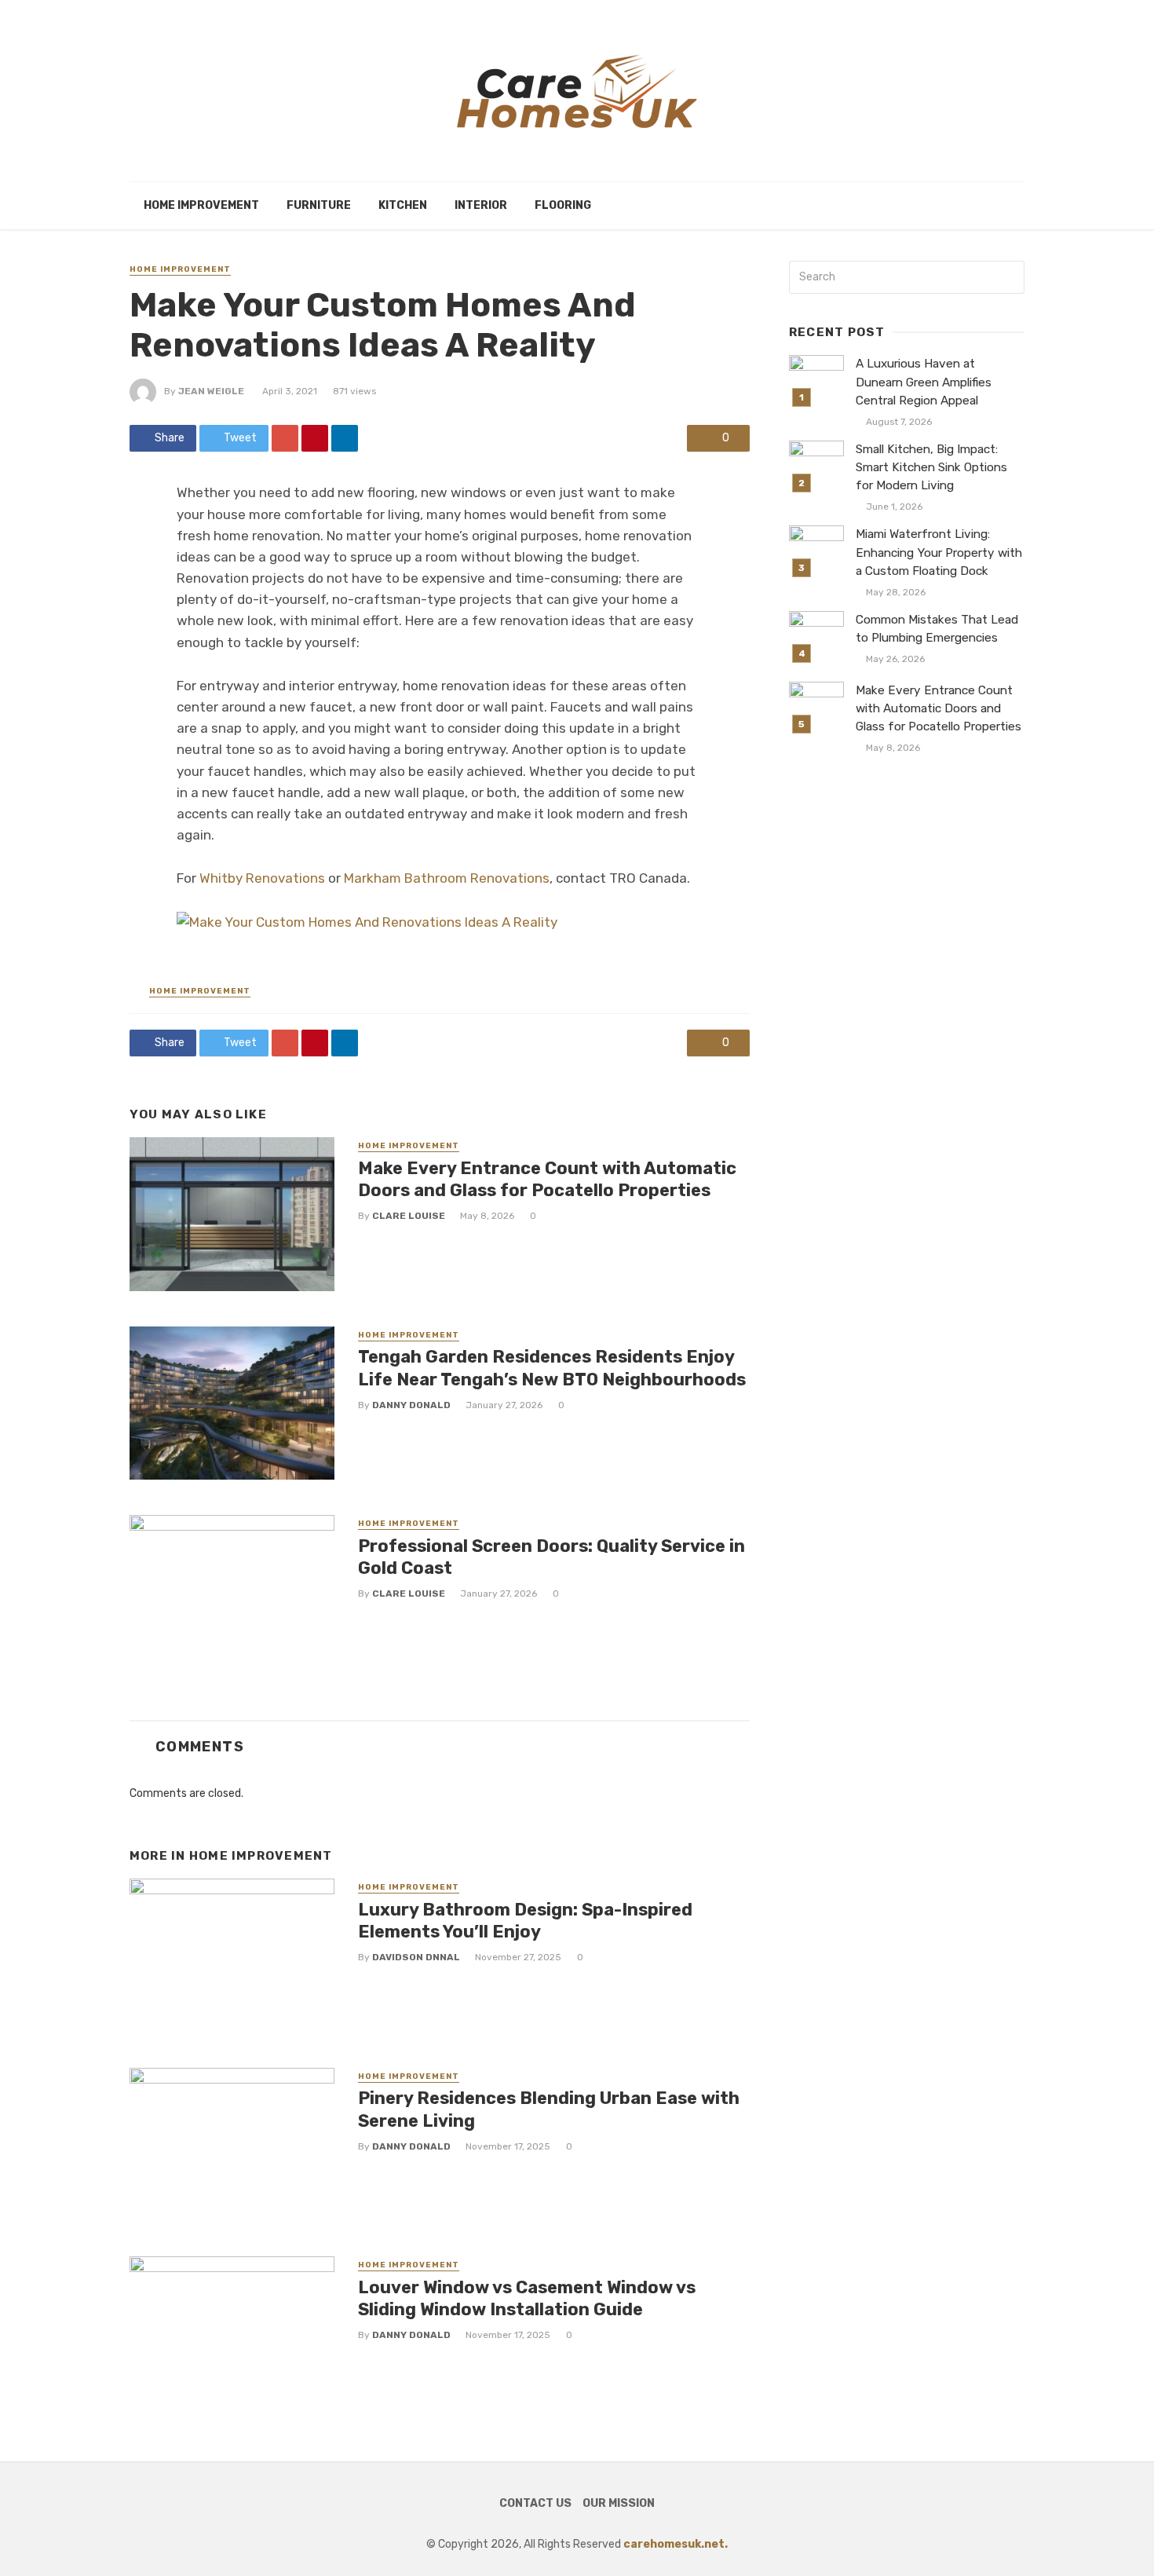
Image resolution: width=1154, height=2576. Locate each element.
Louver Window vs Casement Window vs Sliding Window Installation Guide (527, 2298)
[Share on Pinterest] (315, 438)
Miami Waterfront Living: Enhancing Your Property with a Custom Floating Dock (939, 552)
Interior (481, 205)
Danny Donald (411, 1405)
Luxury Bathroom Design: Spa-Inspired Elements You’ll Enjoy (525, 1921)
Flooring (563, 205)
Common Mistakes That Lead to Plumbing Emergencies (937, 629)
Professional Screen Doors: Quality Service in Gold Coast (551, 1557)
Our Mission (619, 2503)
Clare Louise (409, 1216)
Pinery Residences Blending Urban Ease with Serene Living (549, 2109)
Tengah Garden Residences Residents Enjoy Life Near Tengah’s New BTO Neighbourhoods (552, 1368)
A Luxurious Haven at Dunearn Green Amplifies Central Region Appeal (924, 382)
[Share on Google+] (285, 438)
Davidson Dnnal (416, 1957)
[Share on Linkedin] (345, 438)
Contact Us (535, 2503)
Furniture (319, 205)
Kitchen (403, 205)
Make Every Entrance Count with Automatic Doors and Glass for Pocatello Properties (547, 1179)
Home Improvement (201, 205)
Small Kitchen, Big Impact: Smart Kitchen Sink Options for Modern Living (931, 467)
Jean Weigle (211, 391)
